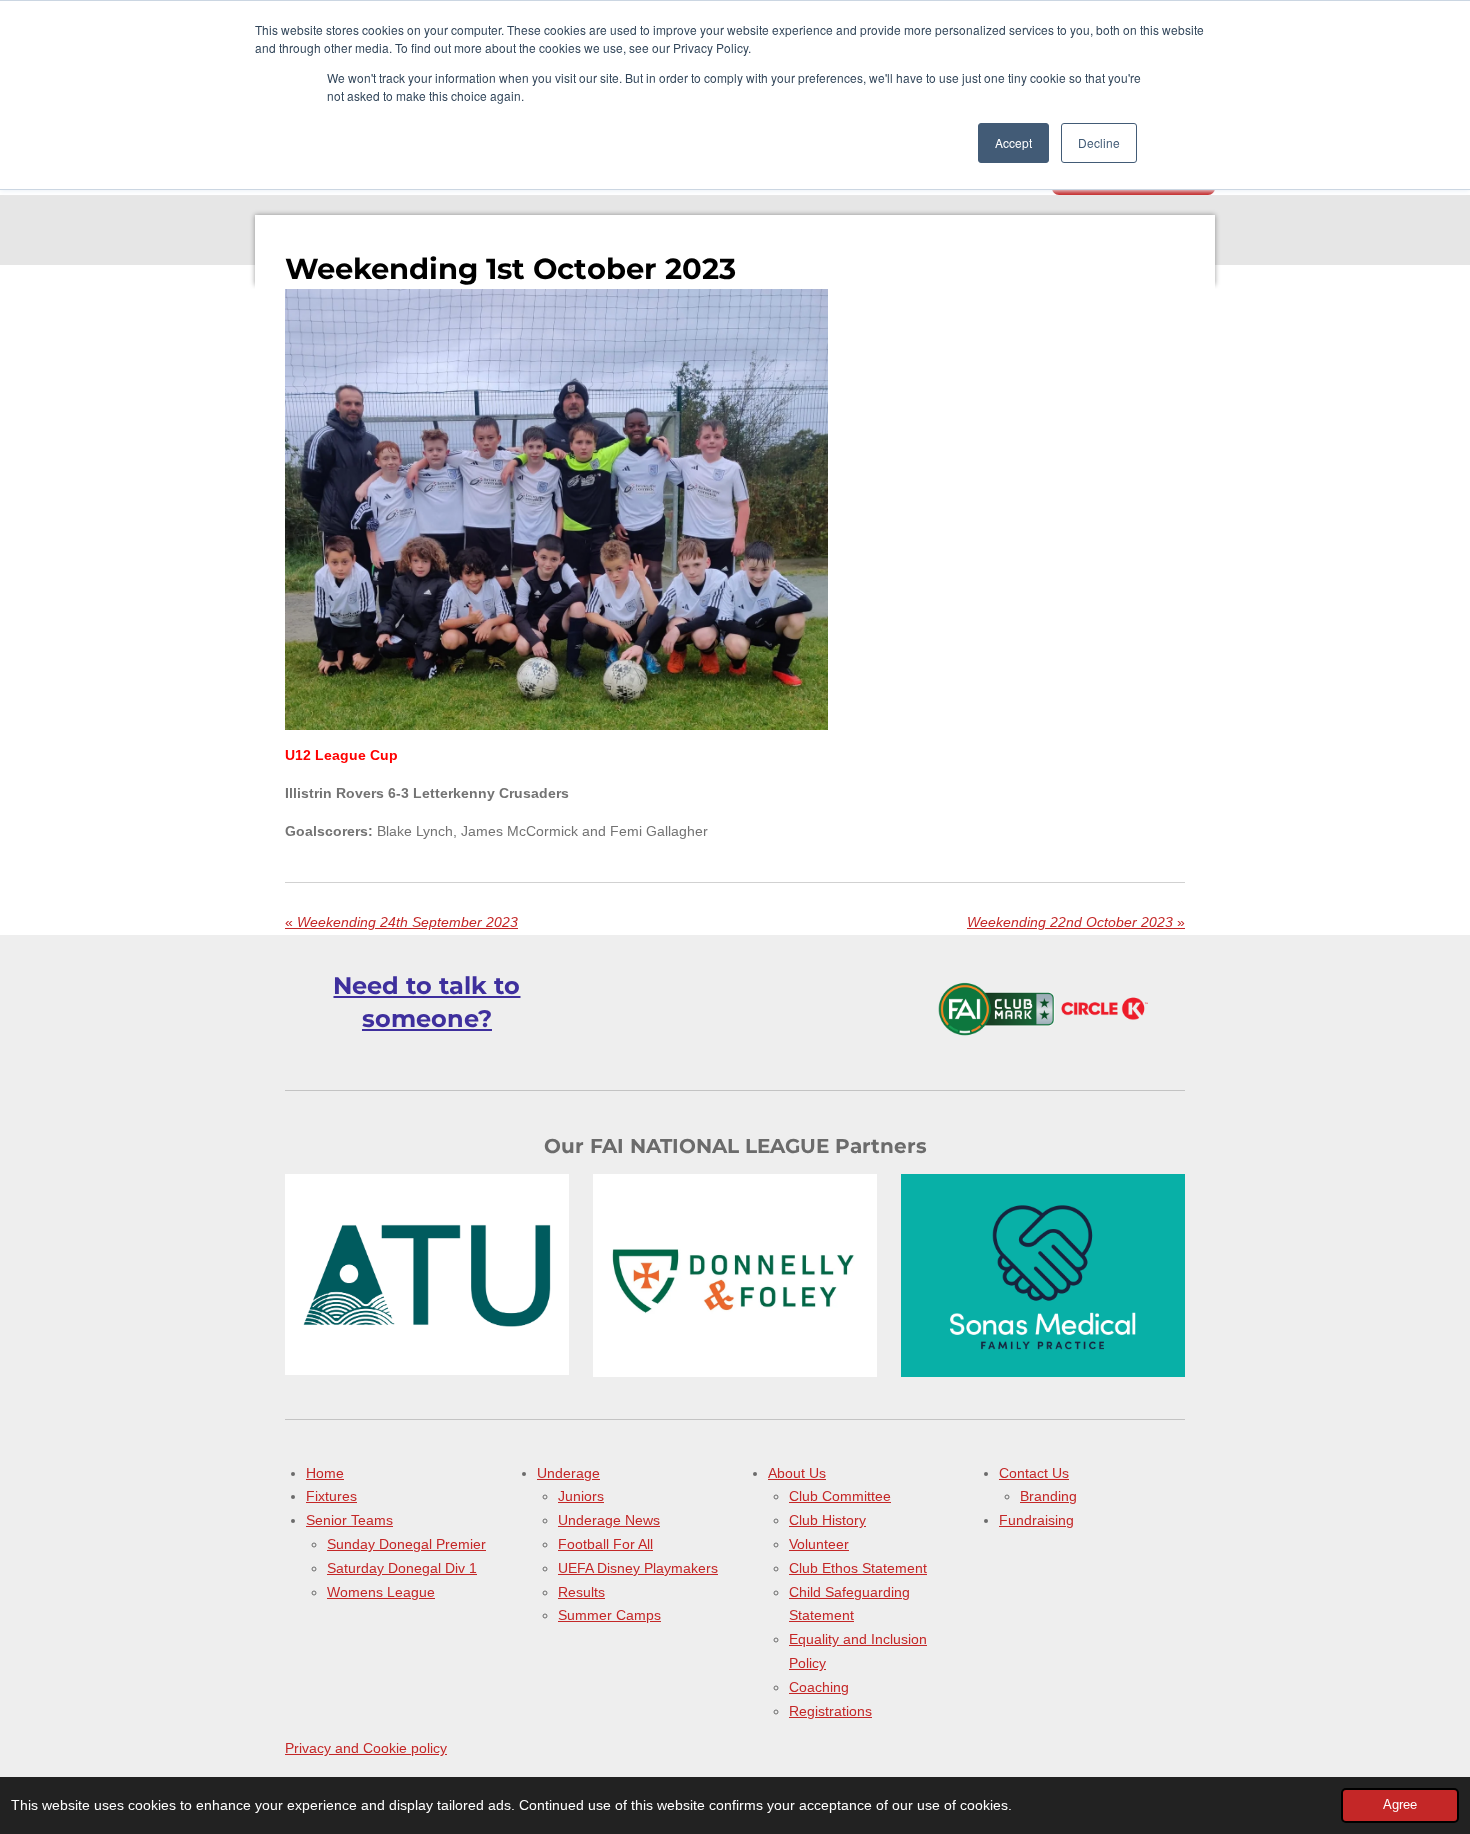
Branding (1048, 1496)
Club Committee (840, 1496)
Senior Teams (349, 1520)
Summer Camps (609, 1615)
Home (325, 1473)
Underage (568, 1473)
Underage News (609, 1520)
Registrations (830, 1711)
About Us (797, 1473)
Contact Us (1034, 1473)
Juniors (581, 1496)
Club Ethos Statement (858, 1568)
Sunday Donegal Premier (406, 1544)
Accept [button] (1013, 142)
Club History (827, 1520)
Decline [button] (1099, 142)
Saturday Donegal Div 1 (402, 1568)
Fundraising (1036, 1520)
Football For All (605, 1544)
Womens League (381, 1592)
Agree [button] (1400, 1805)
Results (581, 1592)
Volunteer (819, 1544)
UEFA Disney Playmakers (638, 1568)
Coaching (819, 1687)
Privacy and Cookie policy (366, 1748)
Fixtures (331, 1496)
